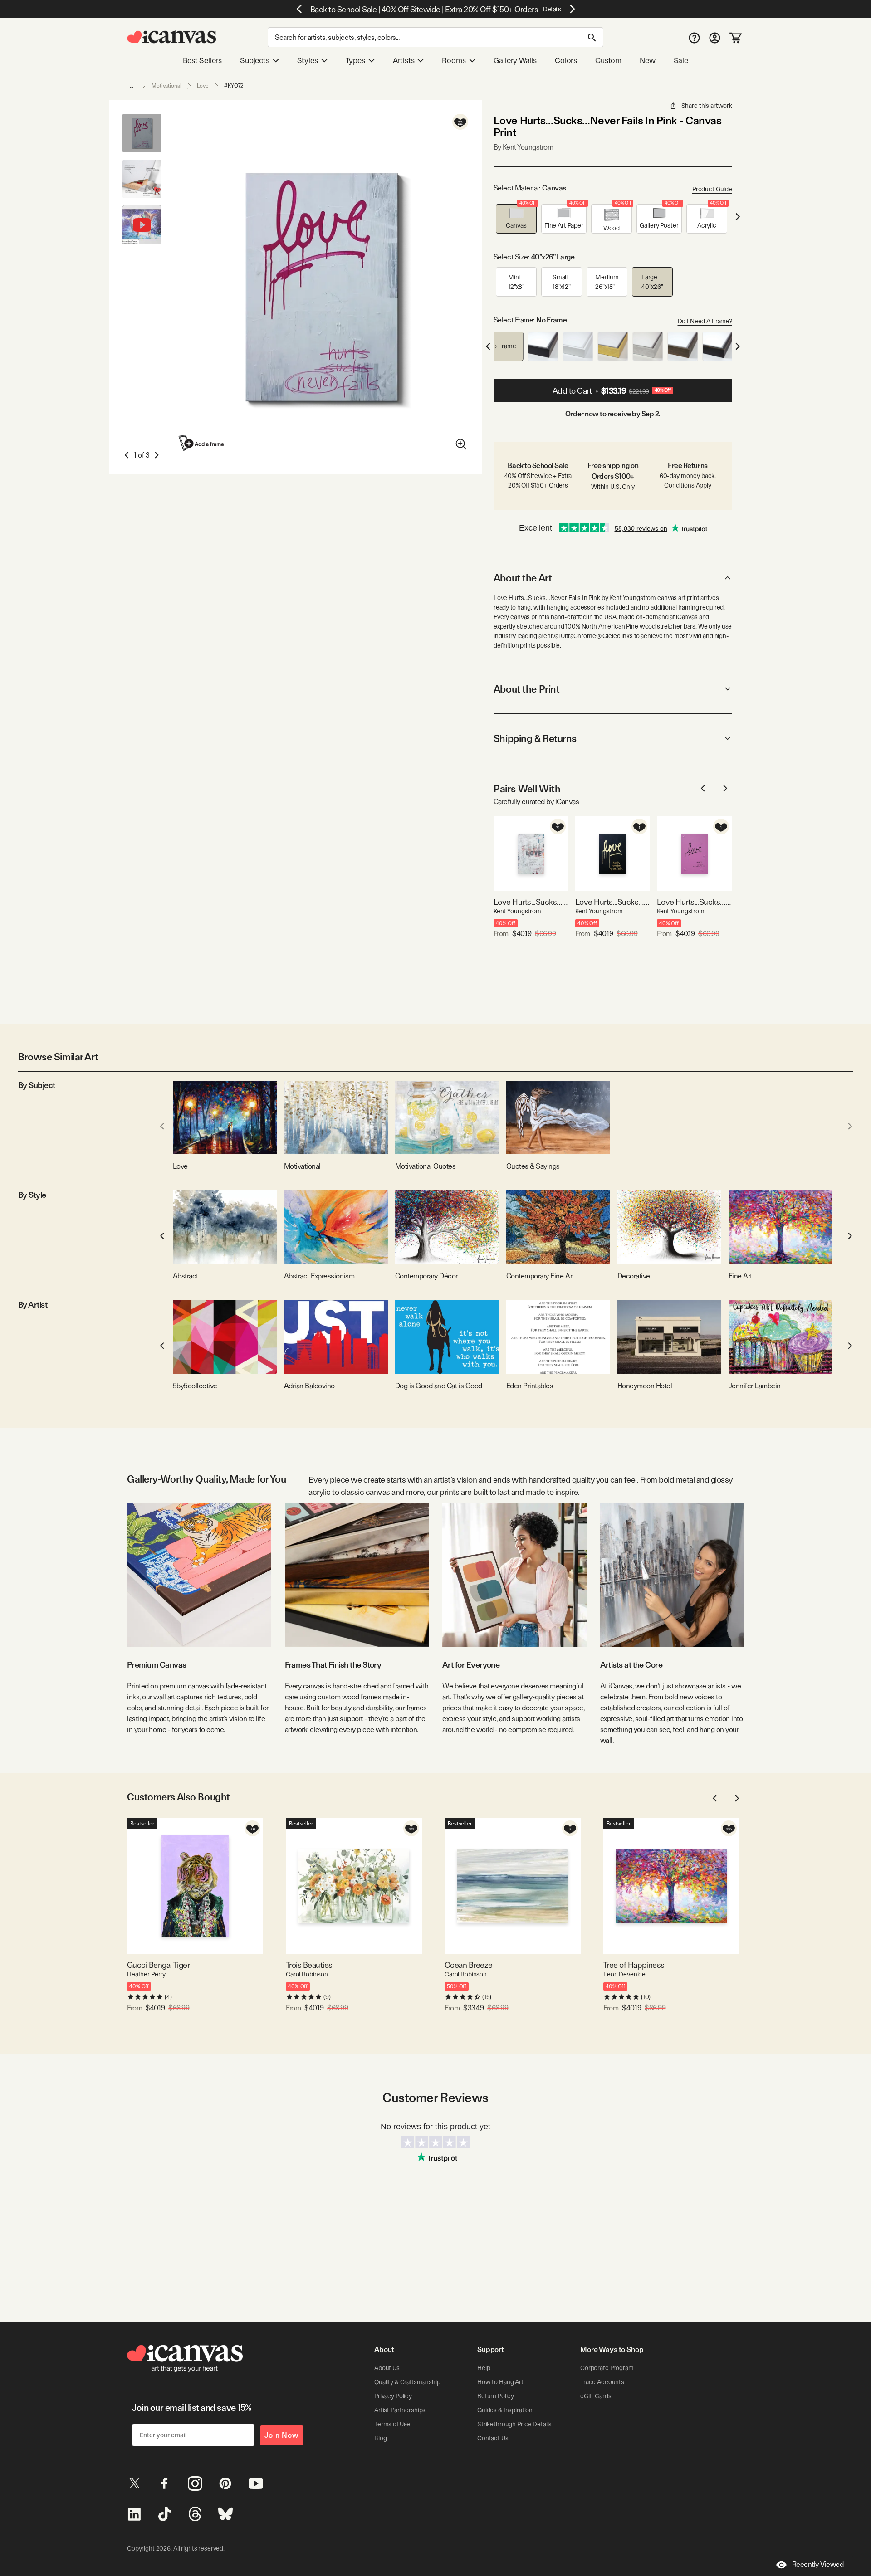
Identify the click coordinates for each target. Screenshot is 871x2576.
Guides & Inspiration (505, 2410)
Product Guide (712, 189)
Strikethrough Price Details (514, 2424)
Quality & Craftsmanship (407, 2382)
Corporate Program (607, 2368)
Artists (404, 60)
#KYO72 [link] (234, 86)
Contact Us (493, 2438)
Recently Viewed (818, 2564)
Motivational (166, 86)
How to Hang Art (500, 2382)
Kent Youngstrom (517, 911)
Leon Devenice (624, 1974)
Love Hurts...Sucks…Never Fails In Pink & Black (694, 902)
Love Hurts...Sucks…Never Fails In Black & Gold (613, 902)
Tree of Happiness (634, 1965)
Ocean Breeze (469, 1965)
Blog (380, 2438)
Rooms (454, 60)
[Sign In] (715, 37)
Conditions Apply (688, 485)
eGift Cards (596, 2396)
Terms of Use (392, 2424)
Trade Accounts (602, 2382)
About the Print (526, 689)
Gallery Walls (515, 60)
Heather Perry (146, 1974)
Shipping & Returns (535, 738)
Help (484, 2368)
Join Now (282, 2435)
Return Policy (496, 2396)
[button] (516, 219)
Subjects (255, 60)
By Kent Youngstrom (523, 147)
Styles (308, 60)
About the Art (523, 578)
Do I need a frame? (705, 321)
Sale (681, 60)
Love (203, 86)
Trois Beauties (309, 1965)
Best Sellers (202, 60)
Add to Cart (612, 391)
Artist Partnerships (400, 2410)
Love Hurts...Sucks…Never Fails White (531, 902)
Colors (566, 60)
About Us (387, 2368)
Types (355, 60)
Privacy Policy (393, 2396)
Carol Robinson (307, 1974)
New (647, 60)
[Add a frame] (202, 443)
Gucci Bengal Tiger (158, 1965)
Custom (608, 60)
